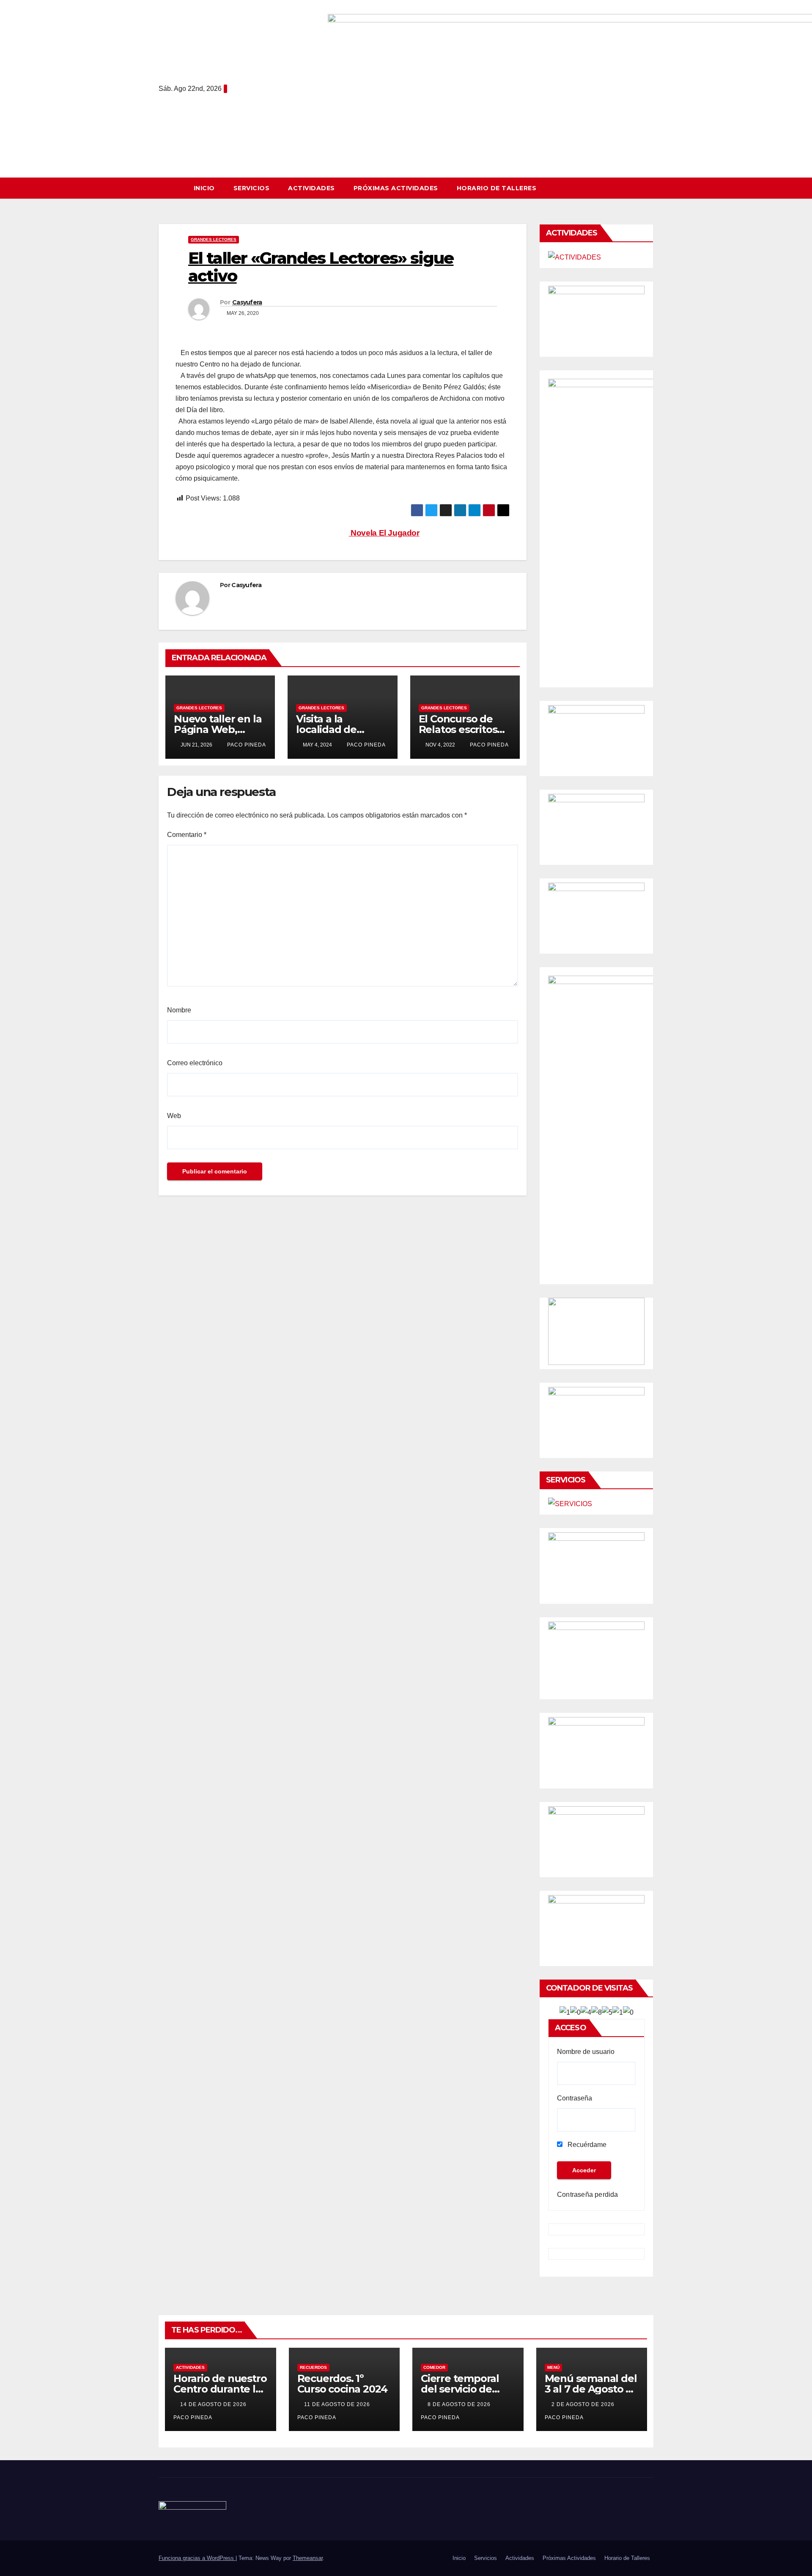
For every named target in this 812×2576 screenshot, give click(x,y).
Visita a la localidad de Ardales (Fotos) (333, 729)
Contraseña (575, 2098)
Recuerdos (313, 2367)
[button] (651, 188)
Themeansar (308, 2558)
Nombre (179, 1010)
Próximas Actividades (396, 188)
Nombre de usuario (586, 2052)
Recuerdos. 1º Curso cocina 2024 (343, 2384)
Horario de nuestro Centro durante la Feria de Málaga (220, 2389)
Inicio (204, 188)
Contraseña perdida (588, 2195)
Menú (553, 2367)
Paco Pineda (246, 745)
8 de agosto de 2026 (460, 2404)
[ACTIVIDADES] (575, 257)
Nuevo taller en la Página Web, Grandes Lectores (218, 729)
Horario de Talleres (497, 188)
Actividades (311, 188)
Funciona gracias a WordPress (197, 2558)
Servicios (252, 188)
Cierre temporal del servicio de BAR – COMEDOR (462, 2389)
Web (174, 1116)
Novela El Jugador (384, 533)
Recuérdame (586, 2145)
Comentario (187, 835)
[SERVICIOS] (570, 1504)
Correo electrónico (195, 1063)
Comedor (434, 2367)
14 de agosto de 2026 (214, 2404)
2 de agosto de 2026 (584, 2404)
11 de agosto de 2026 (338, 2404)
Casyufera (247, 302)
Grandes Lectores (214, 239)
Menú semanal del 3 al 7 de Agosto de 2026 (592, 2389)
